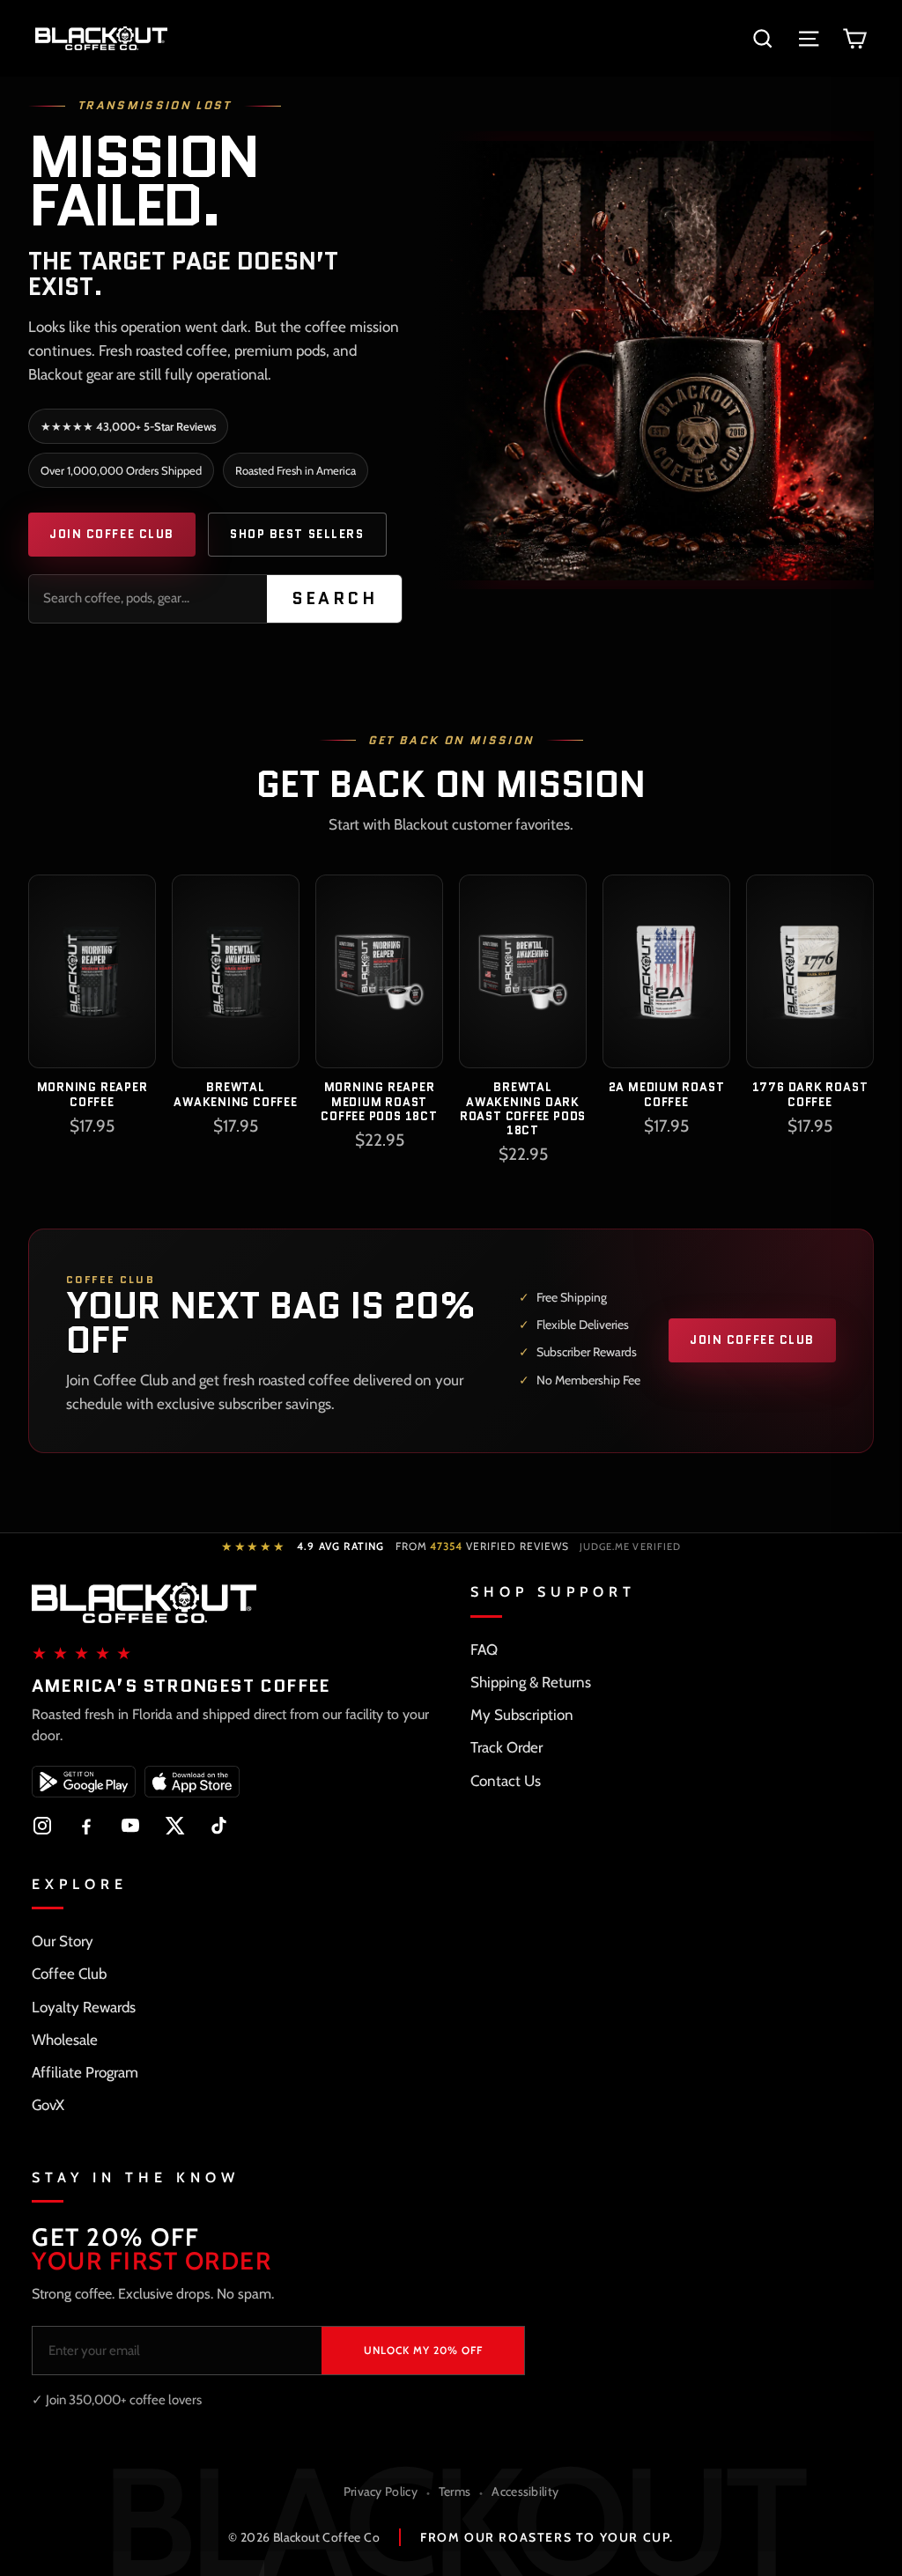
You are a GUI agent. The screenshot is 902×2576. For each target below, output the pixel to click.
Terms (455, 2491)
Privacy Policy (381, 2491)
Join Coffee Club (112, 534)
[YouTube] (130, 1826)
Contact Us (506, 1781)
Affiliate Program (85, 2072)
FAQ (484, 1650)
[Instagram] (42, 1826)
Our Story (63, 1941)
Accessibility (525, 2491)
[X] (174, 1826)
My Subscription (522, 1715)
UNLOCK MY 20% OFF (423, 2350)
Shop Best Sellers (297, 534)
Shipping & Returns (531, 1682)
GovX (48, 2105)
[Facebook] (86, 1826)
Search (335, 598)
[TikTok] (218, 1826)
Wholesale (65, 2040)
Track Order (506, 1747)
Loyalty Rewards (84, 2007)
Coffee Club (69, 1974)
